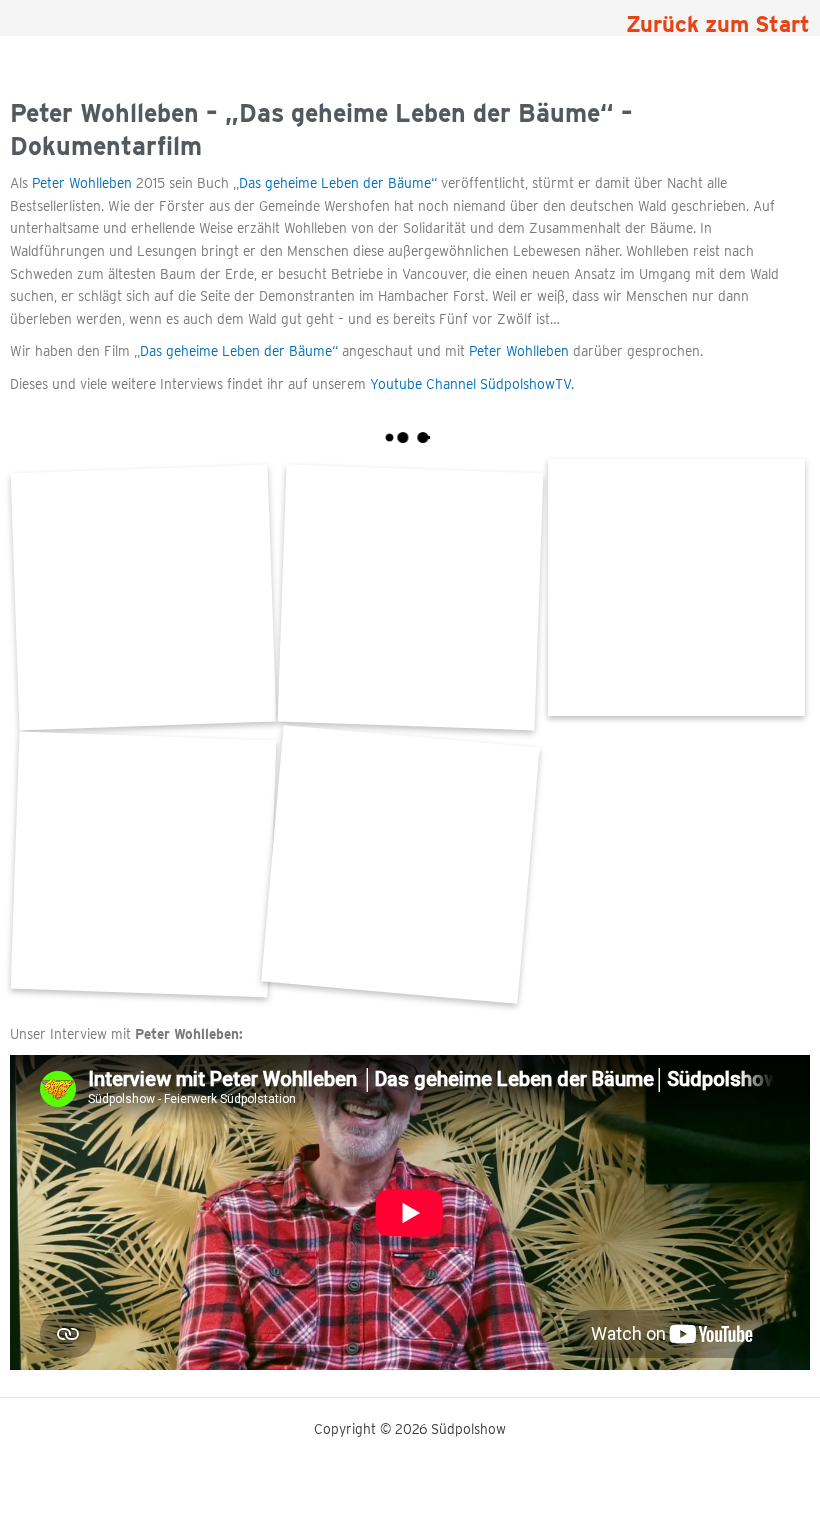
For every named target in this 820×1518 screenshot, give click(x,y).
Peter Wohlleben (82, 183)
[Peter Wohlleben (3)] (410, 597)
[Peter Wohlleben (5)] (143, 864)
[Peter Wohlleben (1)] (400, 864)
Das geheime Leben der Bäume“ (340, 183)
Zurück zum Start (718, 24)
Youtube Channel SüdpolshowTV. (472, 384)
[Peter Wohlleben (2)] (676, 587)
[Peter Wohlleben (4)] (143, 597)
